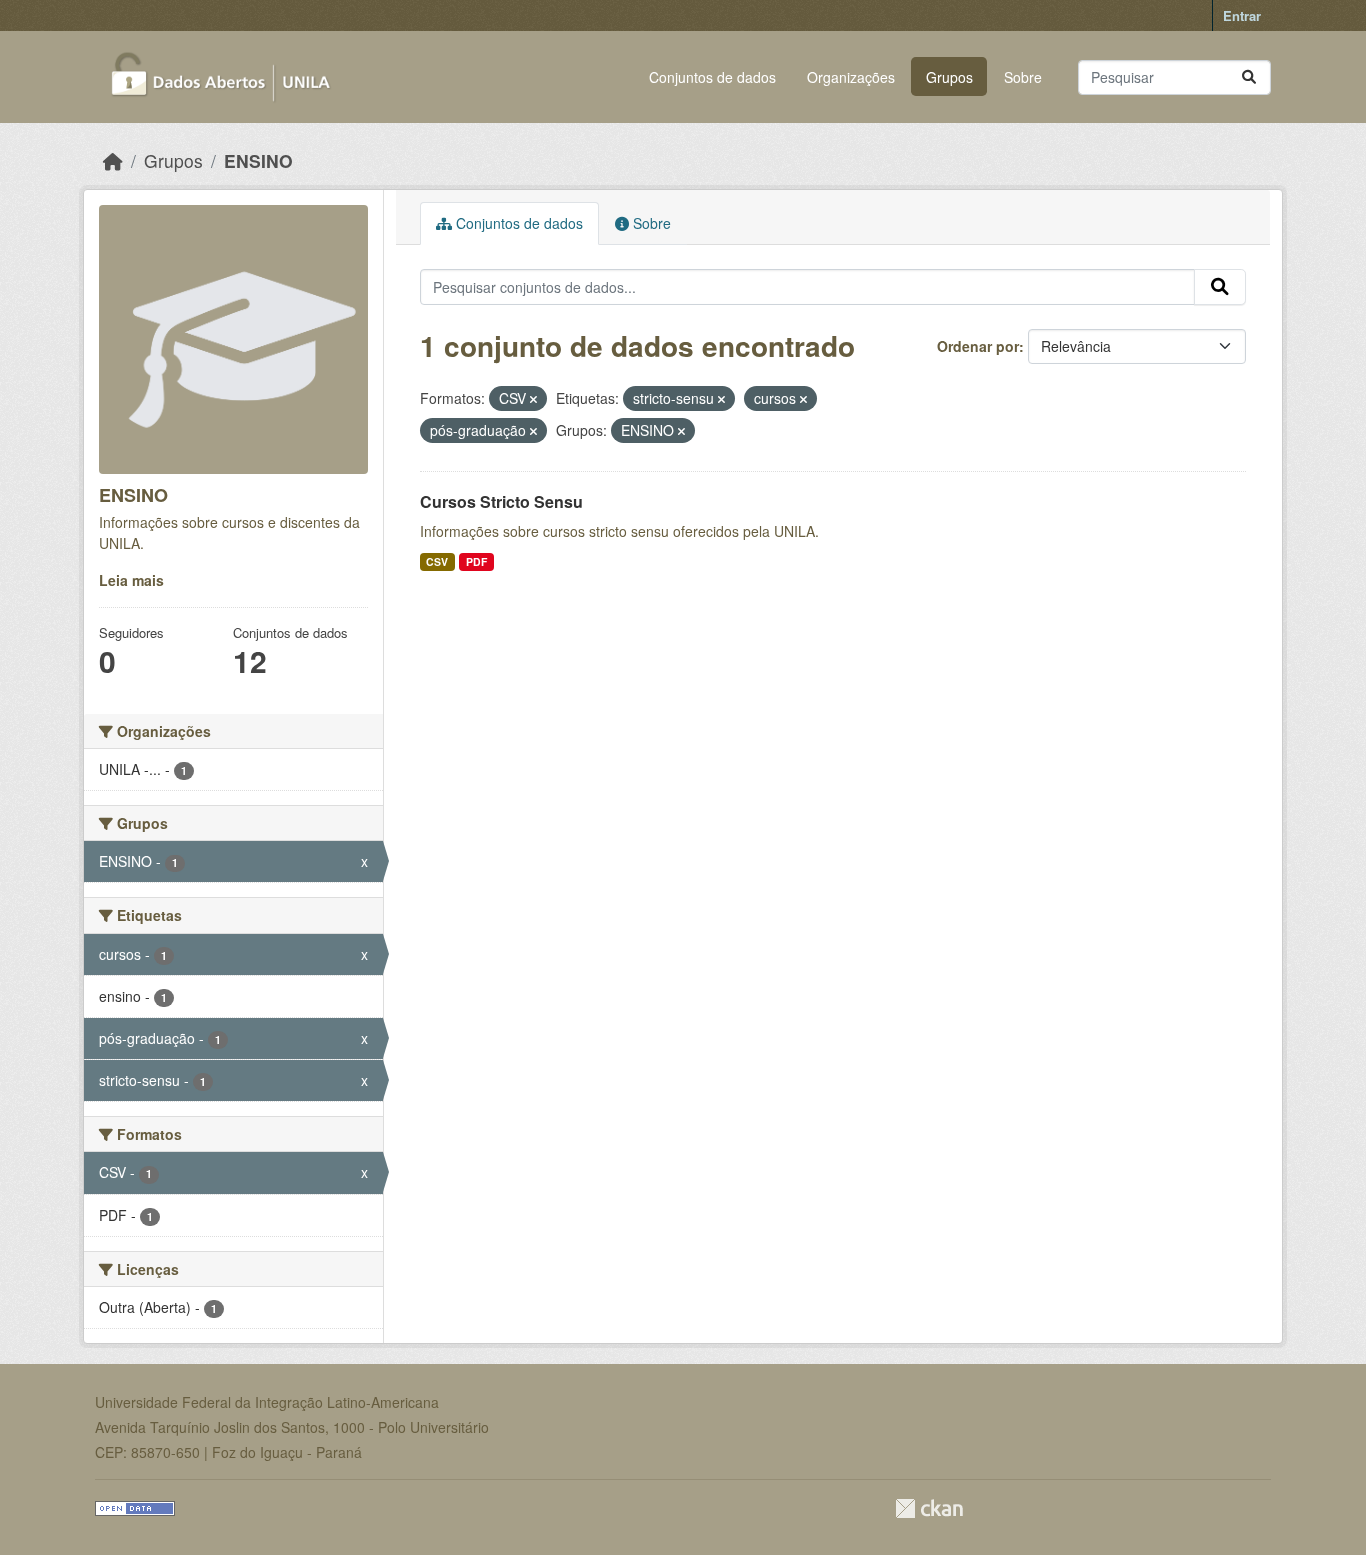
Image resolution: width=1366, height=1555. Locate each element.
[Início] (113, 160)
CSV (437, 561)
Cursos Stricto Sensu (501, 501)
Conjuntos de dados (712, 77)
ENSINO (258, 160)
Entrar (1242, 15)
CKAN (929, 1508)
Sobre (1023, 77)
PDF (476, 561)
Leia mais (131, 580)
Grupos (949, 77)
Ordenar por (978, 346)
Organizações (851, 77)
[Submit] (1249, 77)
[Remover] (533, 399)
